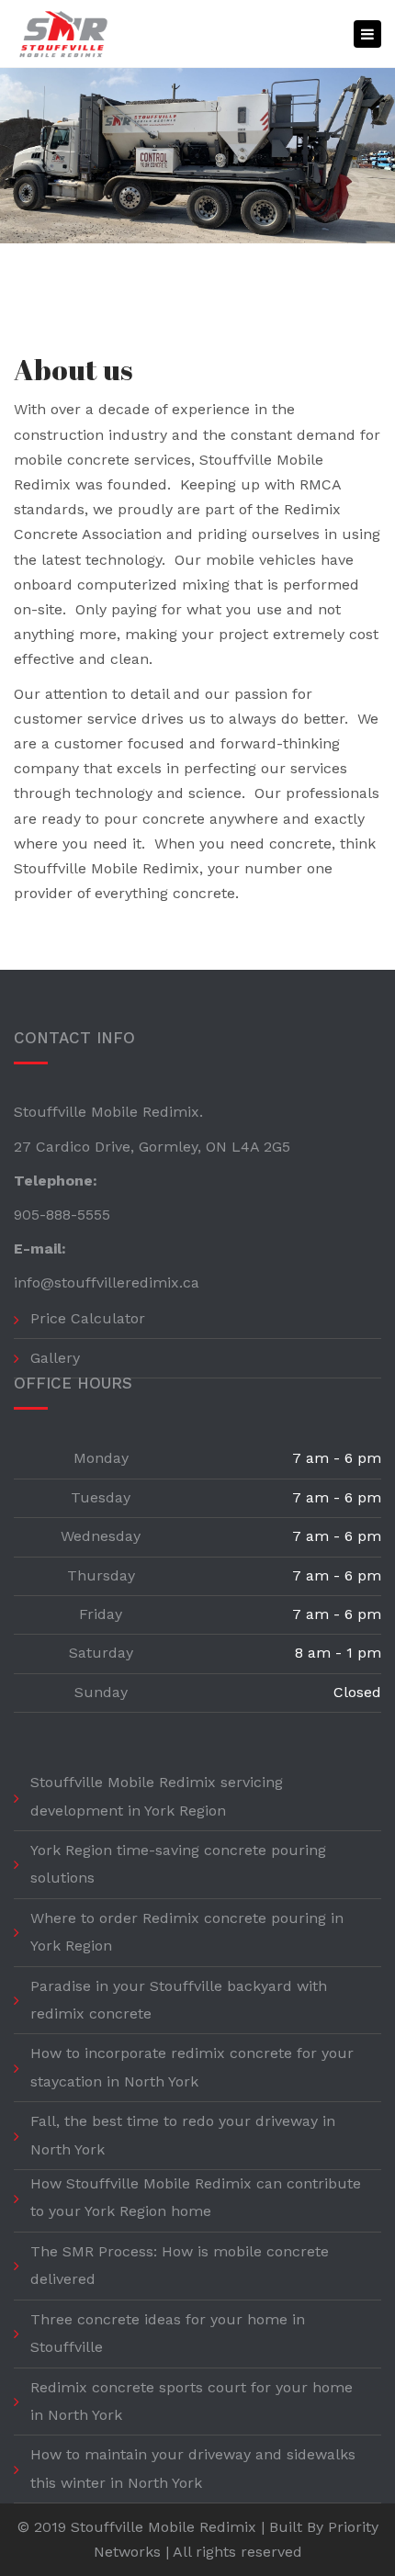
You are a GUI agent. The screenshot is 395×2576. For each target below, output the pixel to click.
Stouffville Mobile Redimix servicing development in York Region (157, 1796)
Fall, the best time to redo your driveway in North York (183, 2135)
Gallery (55, 1358)
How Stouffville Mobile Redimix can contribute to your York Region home (196, 2197)
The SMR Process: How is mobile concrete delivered (180, 2265)
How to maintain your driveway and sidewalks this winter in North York (193, 2468)
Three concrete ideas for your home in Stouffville (168, 2333)
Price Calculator (88, 1318)
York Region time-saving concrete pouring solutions (178, 1864)
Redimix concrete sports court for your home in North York (192, 2401)
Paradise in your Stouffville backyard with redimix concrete (179, 2000)
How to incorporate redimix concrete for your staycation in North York (192, 2067)
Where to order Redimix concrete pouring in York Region (187, 1932)
